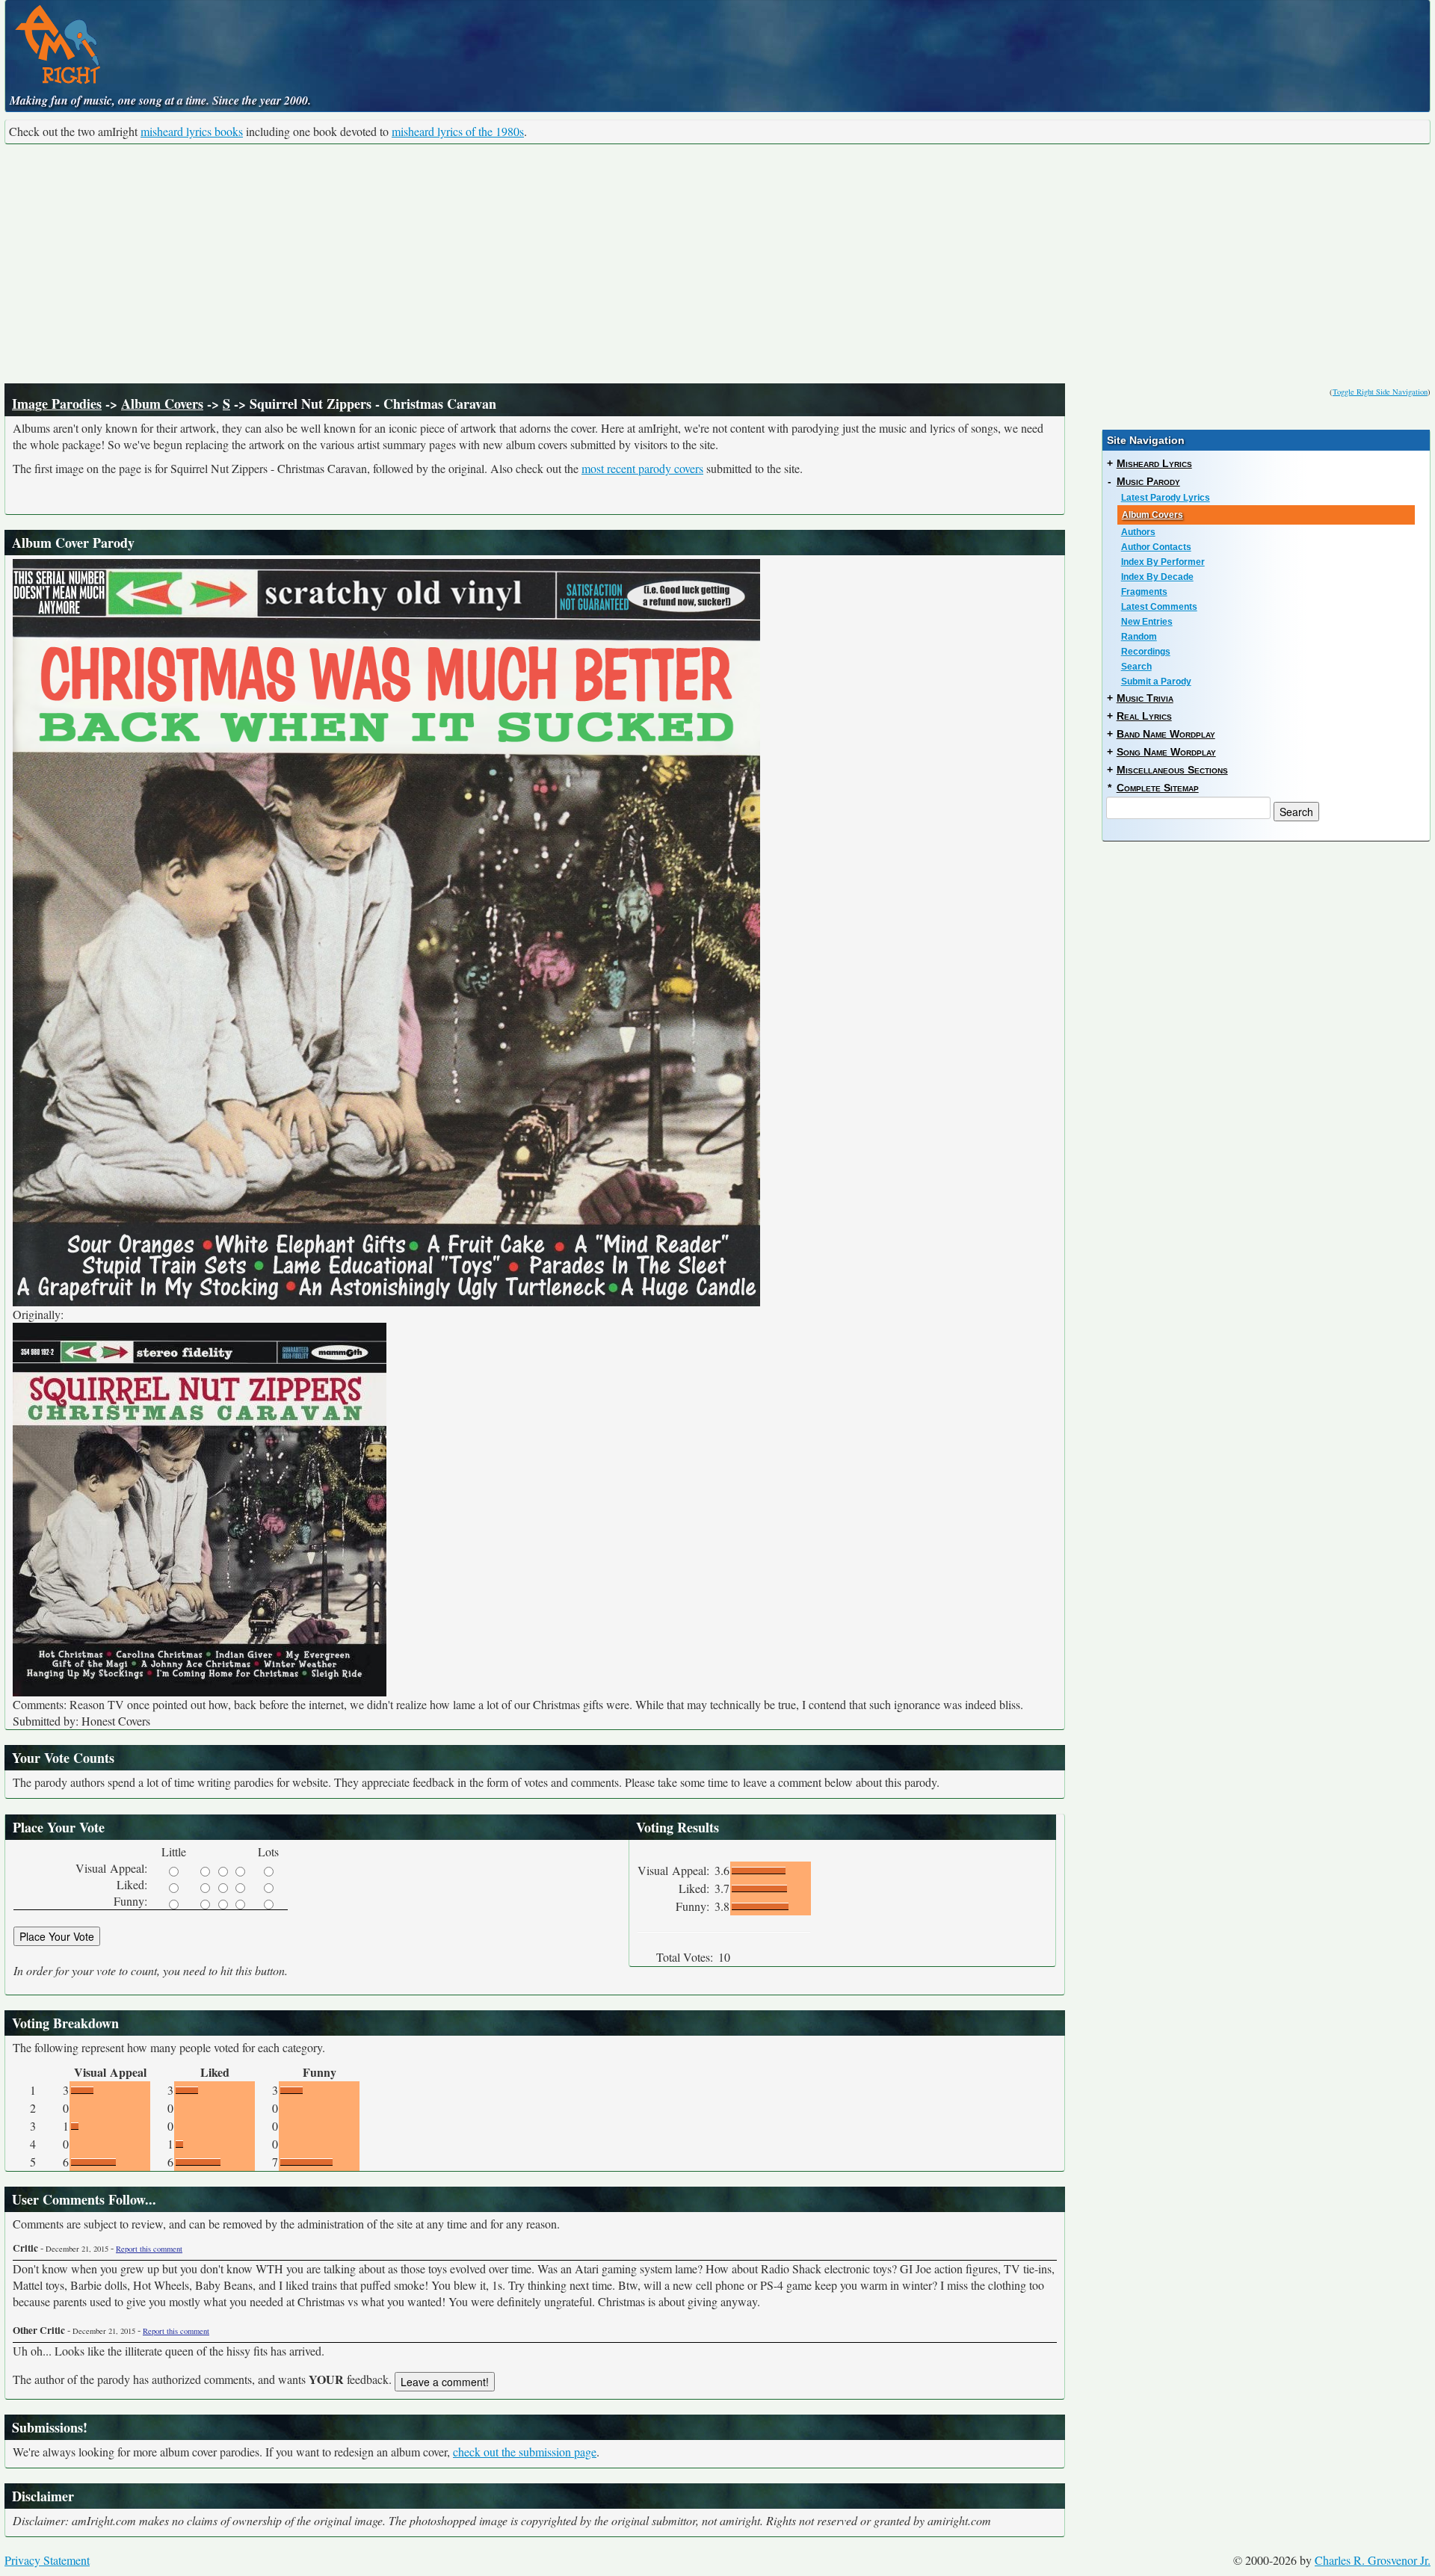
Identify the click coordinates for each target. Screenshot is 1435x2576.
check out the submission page (525, 2452)
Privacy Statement (47, 2560)
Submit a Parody (1156, 682)
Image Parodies (57, 404)
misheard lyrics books (192, 131)
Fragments (1144, 592)
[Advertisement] (717, 264)
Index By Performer (1163, 562)
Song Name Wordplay (1166, 752)
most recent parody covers (642, 468)
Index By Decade (1157, 577)
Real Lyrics (1144, 716)
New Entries (1147, 622)
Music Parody (1148, 481)
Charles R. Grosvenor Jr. (1373, 2560)
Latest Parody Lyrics (1166, 498)
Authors (1138, 532)
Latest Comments (1159, 607)
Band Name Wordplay (1166, 734)
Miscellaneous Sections (1172, 770)
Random (1139, 637)
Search (1136, 667)
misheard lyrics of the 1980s (458, 131)
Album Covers (162, 404)
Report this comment (149, 2249)
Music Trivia (1145, 698)
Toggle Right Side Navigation (1380, 392)
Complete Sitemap (1158, 788)
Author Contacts (1156, 547)
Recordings (1146, 652)
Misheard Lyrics (1154, 463)
